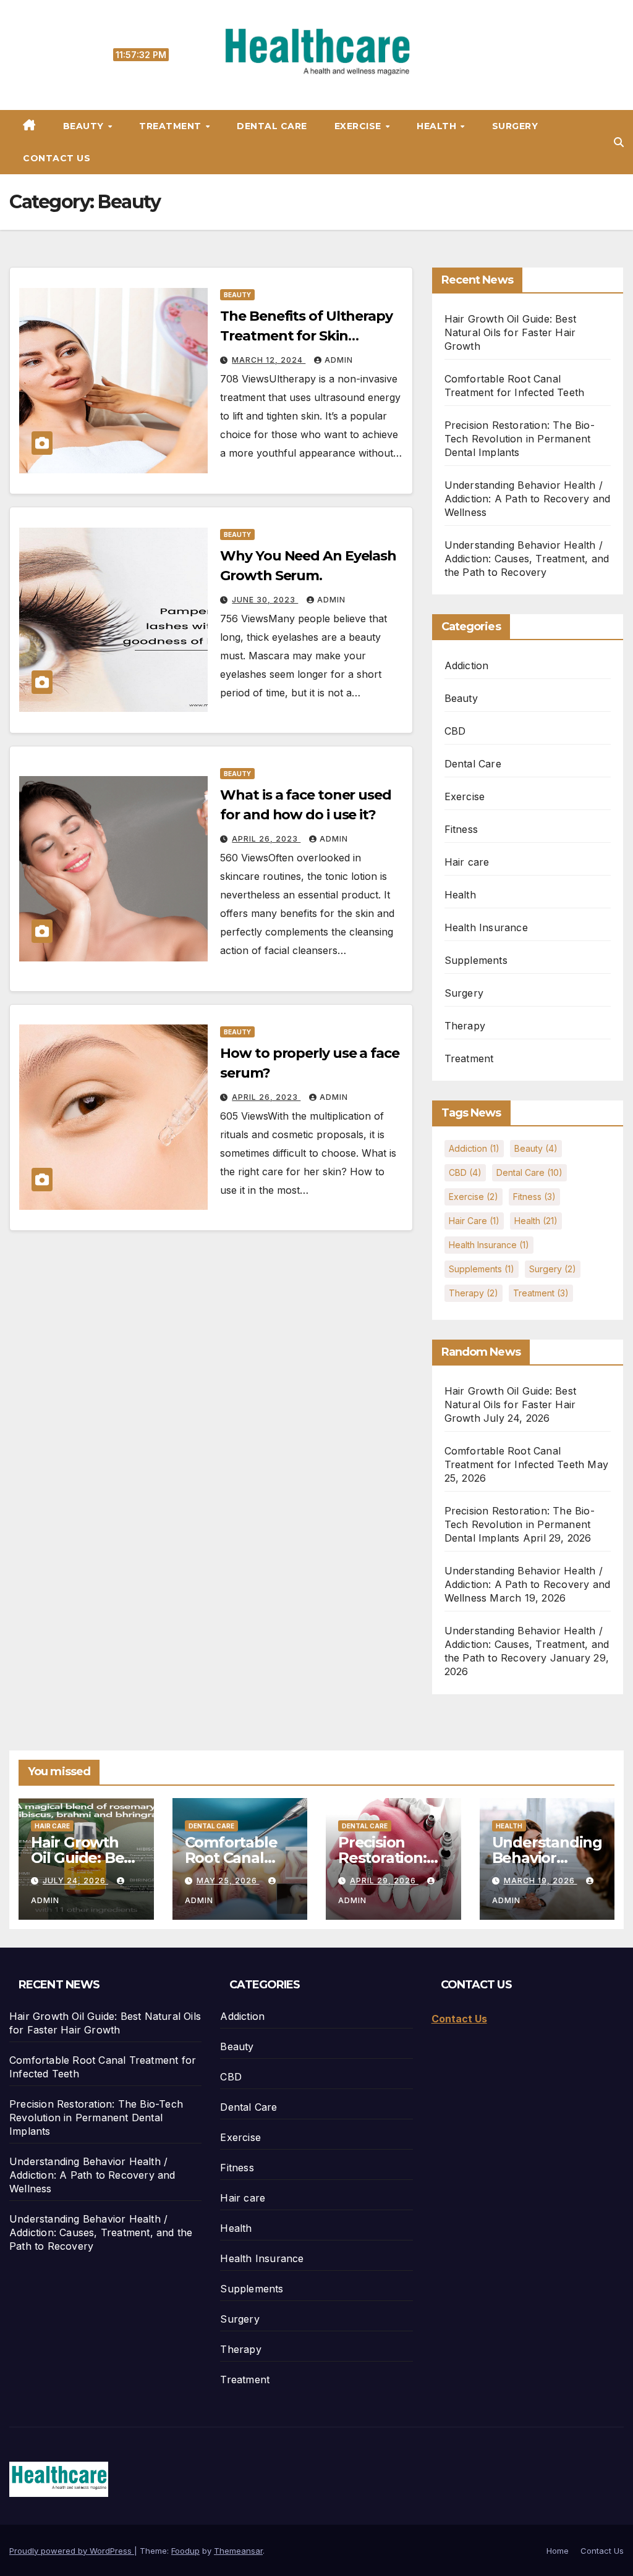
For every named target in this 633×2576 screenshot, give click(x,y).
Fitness (461, 829)
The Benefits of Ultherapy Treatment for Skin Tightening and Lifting (306, 336)
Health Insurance (486, 927)
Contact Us (57, 158)
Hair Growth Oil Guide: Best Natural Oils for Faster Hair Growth (510, 332)
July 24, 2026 (75, 1881)
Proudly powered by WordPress (72, 2551)
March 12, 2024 (269, 360)
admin (339, 360)
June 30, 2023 (265, 600)
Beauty (85, 126)
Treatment (172, 126)
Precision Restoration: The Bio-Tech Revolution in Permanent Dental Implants (520, 439)
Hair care (467, 862)
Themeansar (238, 2551)
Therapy (465, 1026)
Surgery (515, 126)
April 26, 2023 (266, 839)
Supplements (476, 960)
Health (438, 126)
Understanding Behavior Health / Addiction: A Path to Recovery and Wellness (528, 499)
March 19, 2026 (541, 1881)
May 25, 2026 (228, 1881)
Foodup (185, 2551)
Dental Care (272, 126)
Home (558, 2551)
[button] (619, 142)
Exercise (359, 126)
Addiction (467, 665)
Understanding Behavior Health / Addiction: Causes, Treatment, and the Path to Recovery (527, 559)
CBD (455, 731)
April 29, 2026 (384, 1881)
